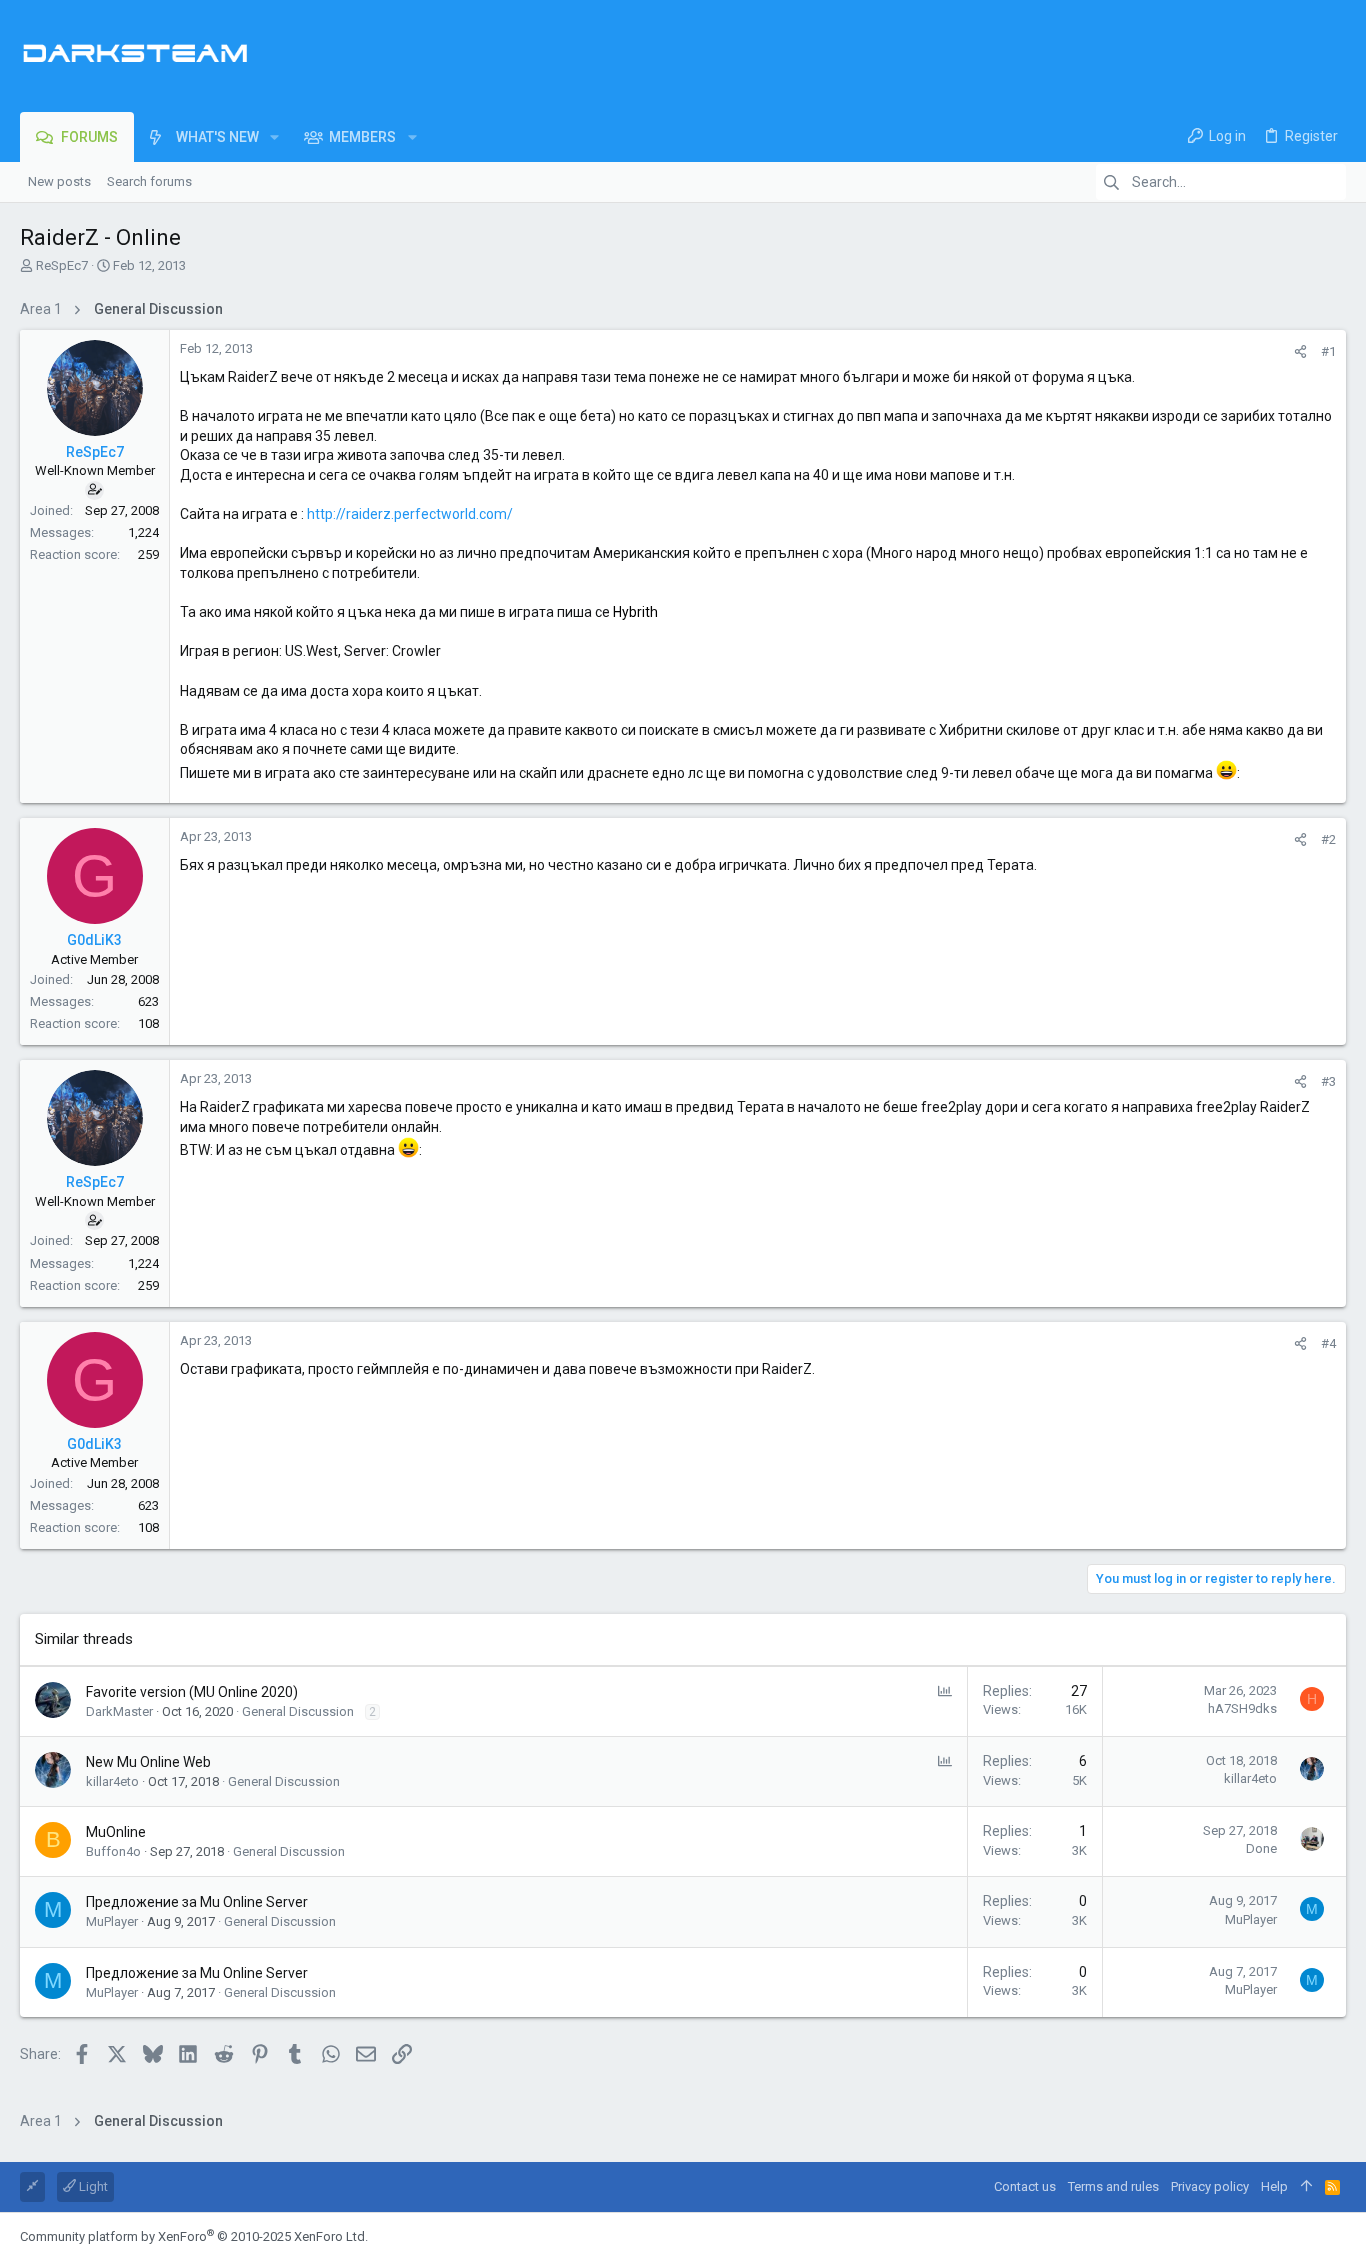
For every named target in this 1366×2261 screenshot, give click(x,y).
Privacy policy (1210, 2186)
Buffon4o (113, 1851)
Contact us (1025, 2186)
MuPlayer (112, 1921)
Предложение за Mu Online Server (197, 1902)
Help (1274, 2186)
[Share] (1300, 351)
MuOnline (116, 1832)
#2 (1328, 839)
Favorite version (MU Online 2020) (192, 1692)
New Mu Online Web (148, 1762)
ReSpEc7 (62, 265)
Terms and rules (1113, 2186)
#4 (1328, 1343)
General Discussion (298, 1711)
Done (1261, 1848)
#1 (1328, 351)
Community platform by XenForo (194, 2236)
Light (92, 2186)
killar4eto (112, 1781)
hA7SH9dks (1242, 1708)
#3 (1328, 1081)
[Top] (1306, 2187)
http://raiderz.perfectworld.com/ (410, 514)
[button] (274, 137)
